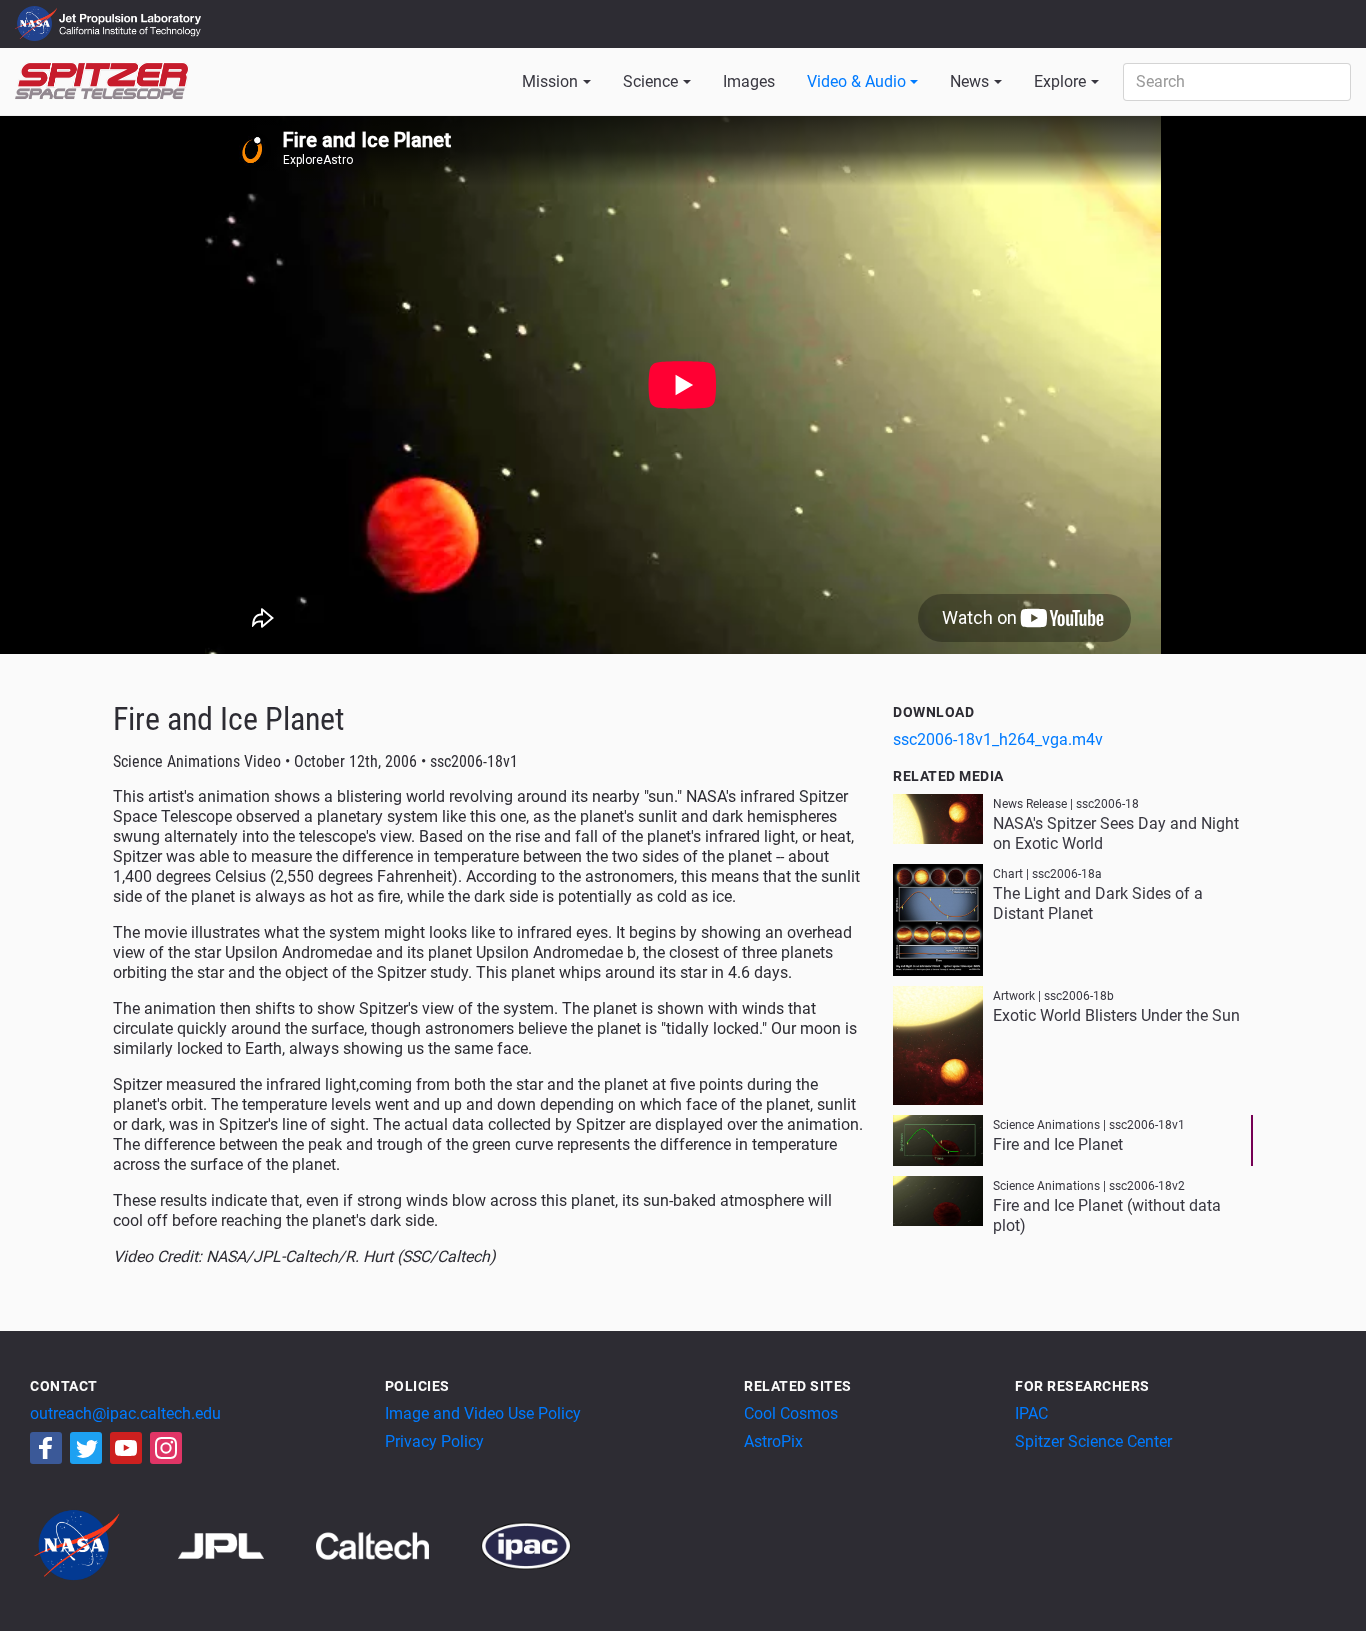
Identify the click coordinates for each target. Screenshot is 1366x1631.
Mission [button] (550, 81)
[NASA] (102, 1544)
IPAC (1031, 1413)
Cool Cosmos (791, 1413)
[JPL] (245, 1544)
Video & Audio (856, 81)
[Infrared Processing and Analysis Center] (526, 1544)
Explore (1060, 81)
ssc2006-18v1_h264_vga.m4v (998, 739)
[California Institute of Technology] (396, 1544)
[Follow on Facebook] (46, 1448)
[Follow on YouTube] (126, 1448)
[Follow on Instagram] (166, 1448)
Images (749, 81)
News (969, 81)
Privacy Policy (434, 1441)
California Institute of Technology (132, 33)
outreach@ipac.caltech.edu (125, 1413)
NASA (38, 24)
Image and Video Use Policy (483, 1413)
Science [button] (650, 81)
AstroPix (773, 1441)
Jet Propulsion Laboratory (132, 15)
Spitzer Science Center (1093, 1441)
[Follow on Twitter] (86, 1448)
